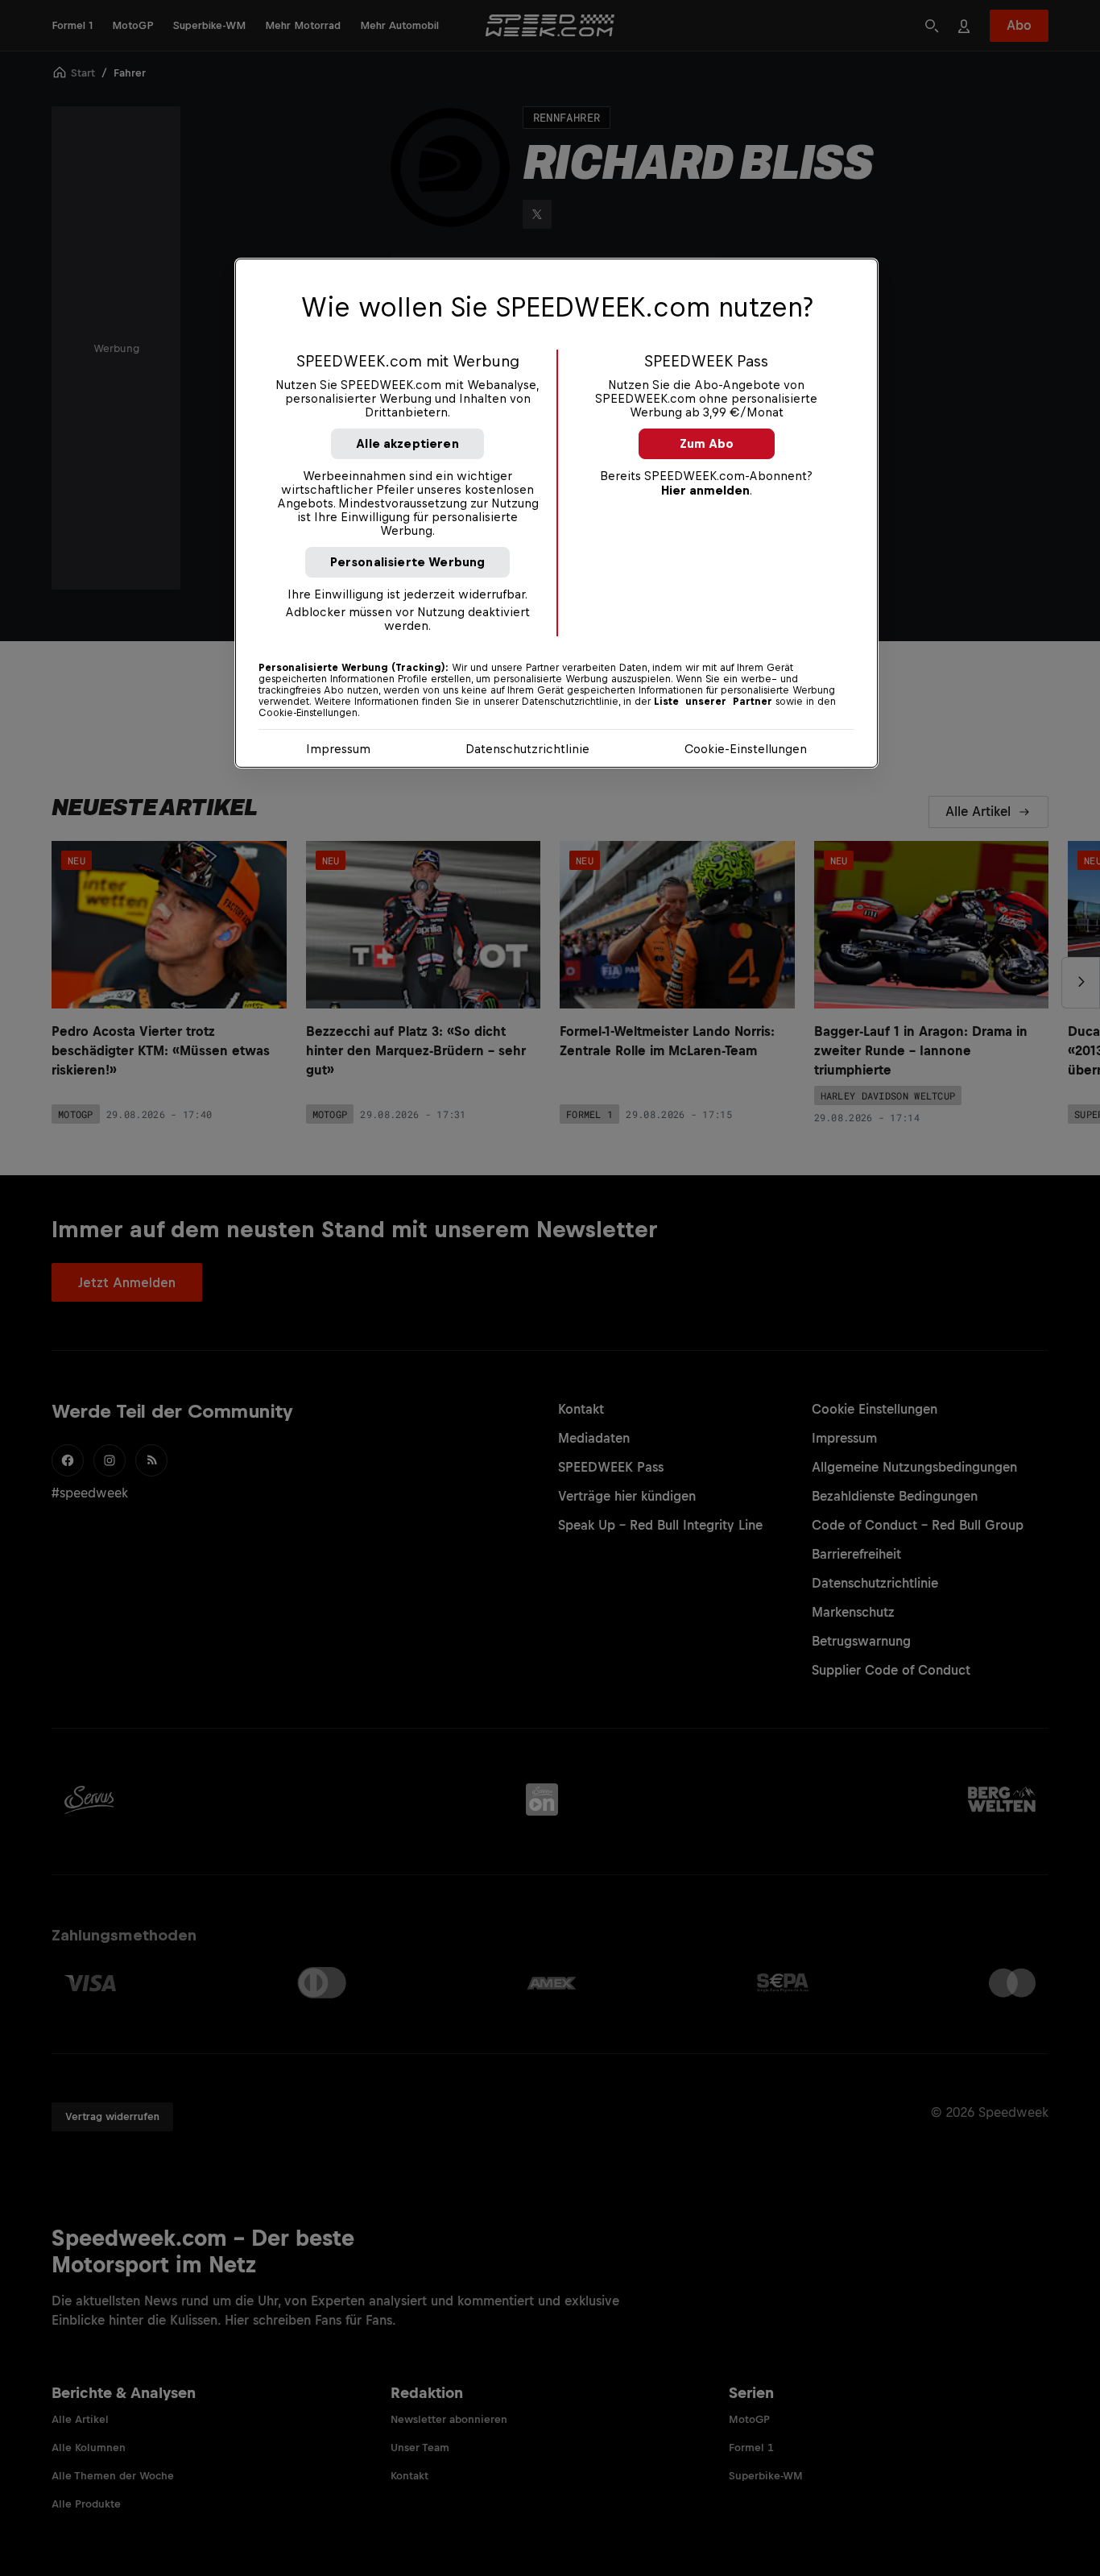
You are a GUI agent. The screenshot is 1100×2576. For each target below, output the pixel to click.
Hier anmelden (705, 490)
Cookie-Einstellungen (746, 749)
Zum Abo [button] (707, 443)
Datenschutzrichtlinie (527, 749)
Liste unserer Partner (713, 702)
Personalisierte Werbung (408, 562)
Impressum (338, 749)
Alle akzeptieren (407, 443)
